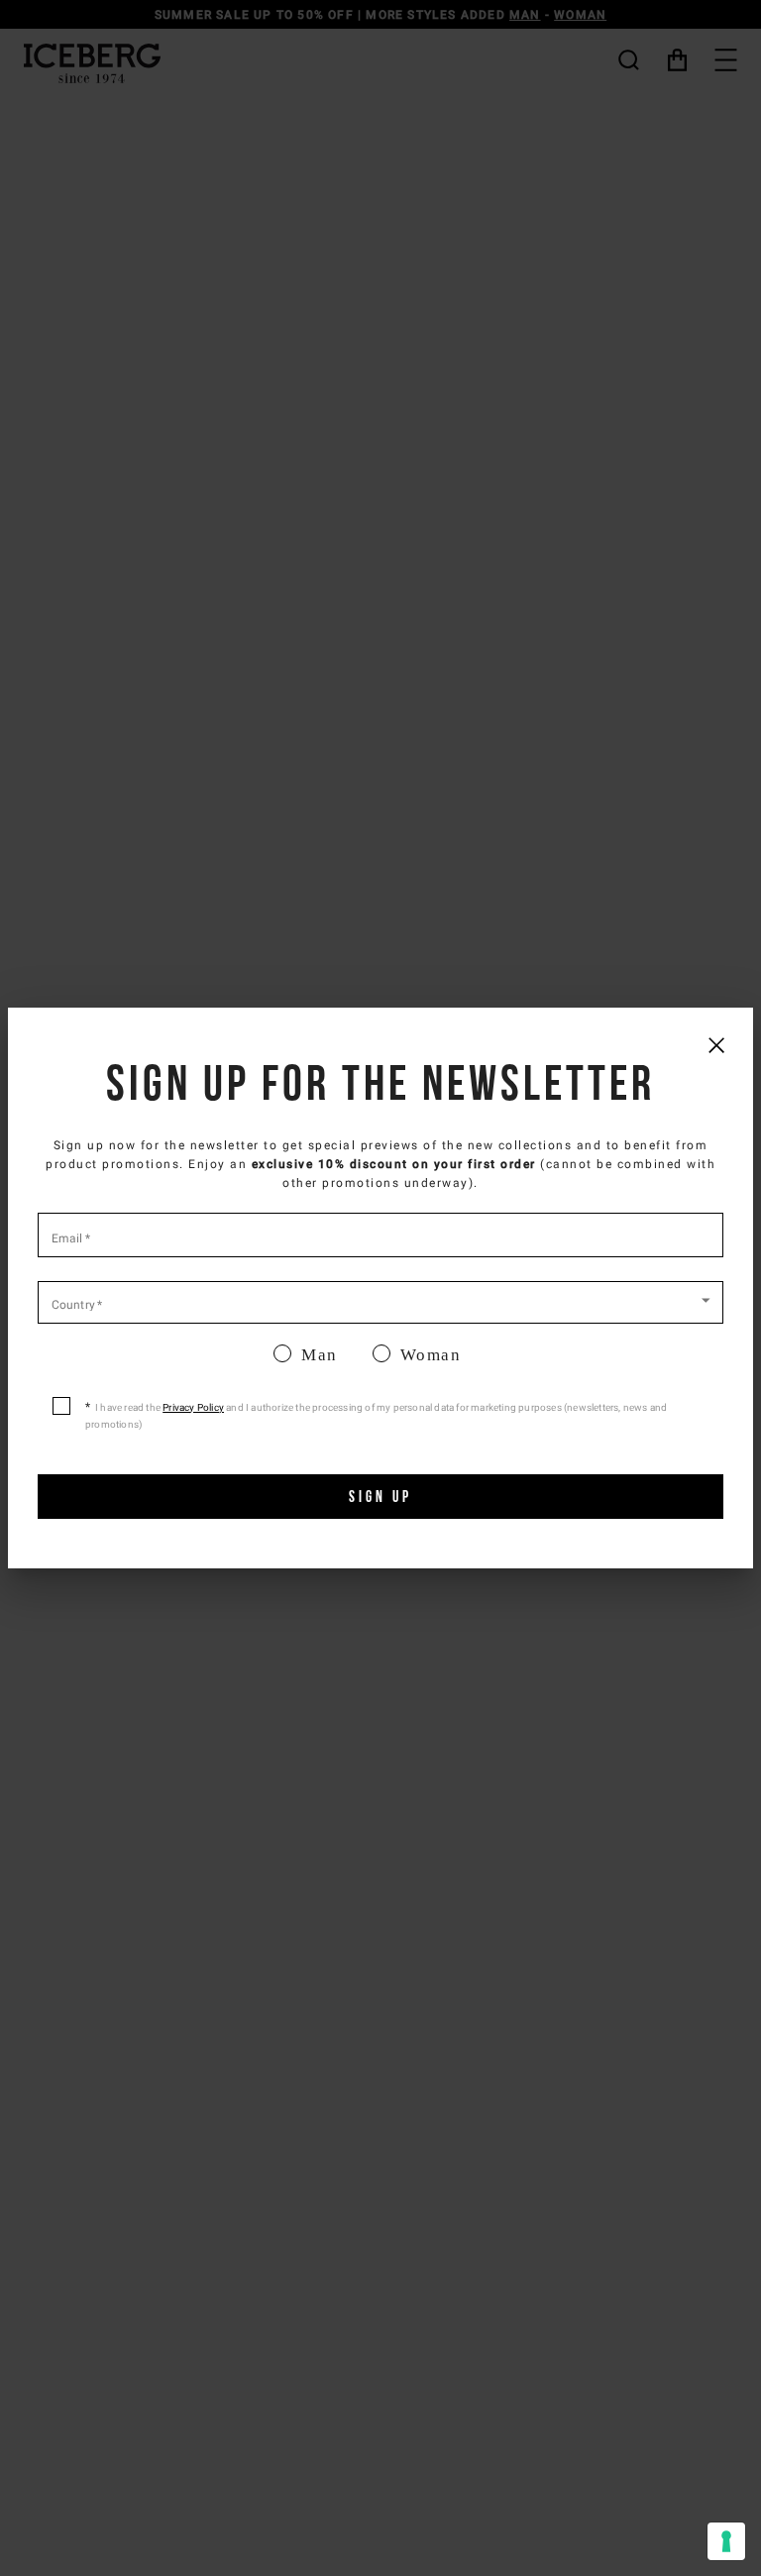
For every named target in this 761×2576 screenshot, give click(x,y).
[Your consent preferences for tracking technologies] (726, 2541)
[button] (380, 1301)
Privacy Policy (193, 1407)
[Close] (716, 1045)
